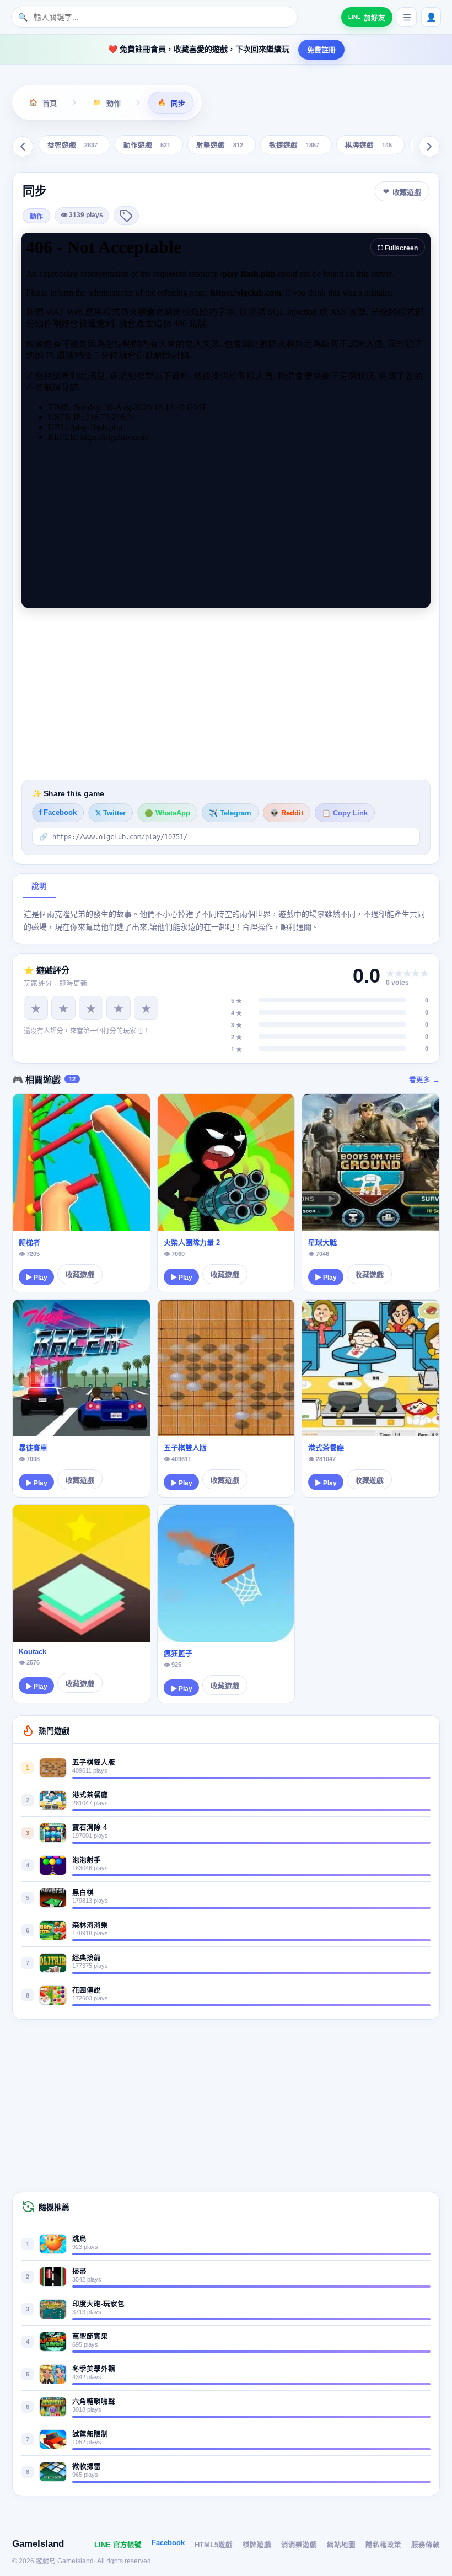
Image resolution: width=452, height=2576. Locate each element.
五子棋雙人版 (185, 1448)
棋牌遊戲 (368, 146)
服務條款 (426, 2545)
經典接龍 (87, 1958)
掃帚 (79, 2272)
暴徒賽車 (33, 1448)
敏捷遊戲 (294, 146)
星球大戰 (322, 1243)
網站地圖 (341, 2545)
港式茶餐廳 (326, 1448)
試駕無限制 (90, 2434)
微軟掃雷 (87, 2467)
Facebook (168, 2543)
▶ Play (36, 1278)
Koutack (33, 1652)
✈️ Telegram (230, 813)
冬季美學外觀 (94, 2369)
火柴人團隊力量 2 (192, 1243)
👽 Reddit (287, 813)
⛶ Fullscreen (398, 248)
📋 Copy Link (345, 813)
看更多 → (424, 1080)
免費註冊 (321, 50)
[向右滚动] (429, 147)
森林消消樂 (90, 1925)
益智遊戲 (72, 146)
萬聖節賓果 (90, 2337)
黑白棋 (83, 1893)
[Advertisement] (226, 694)
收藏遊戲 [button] (407, 192)
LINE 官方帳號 (118, 2545)
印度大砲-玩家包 (98, 2304)
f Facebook (58, 813)
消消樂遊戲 (299, 2545)
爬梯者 (29, 1243)
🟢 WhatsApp (167, 813)
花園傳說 (87, 1990)
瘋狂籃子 (178, 1653)
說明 (39, 886)
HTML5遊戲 (214, 2545)
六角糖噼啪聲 (94, 2402)
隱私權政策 (383, 2545)
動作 (36, 217)
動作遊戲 (147, 146)
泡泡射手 (87, 1860)
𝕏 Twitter (111, 813)
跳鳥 (79, 2239)
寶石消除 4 (90, 1828)
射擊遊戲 (220, 146)
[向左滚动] (23, 147)
